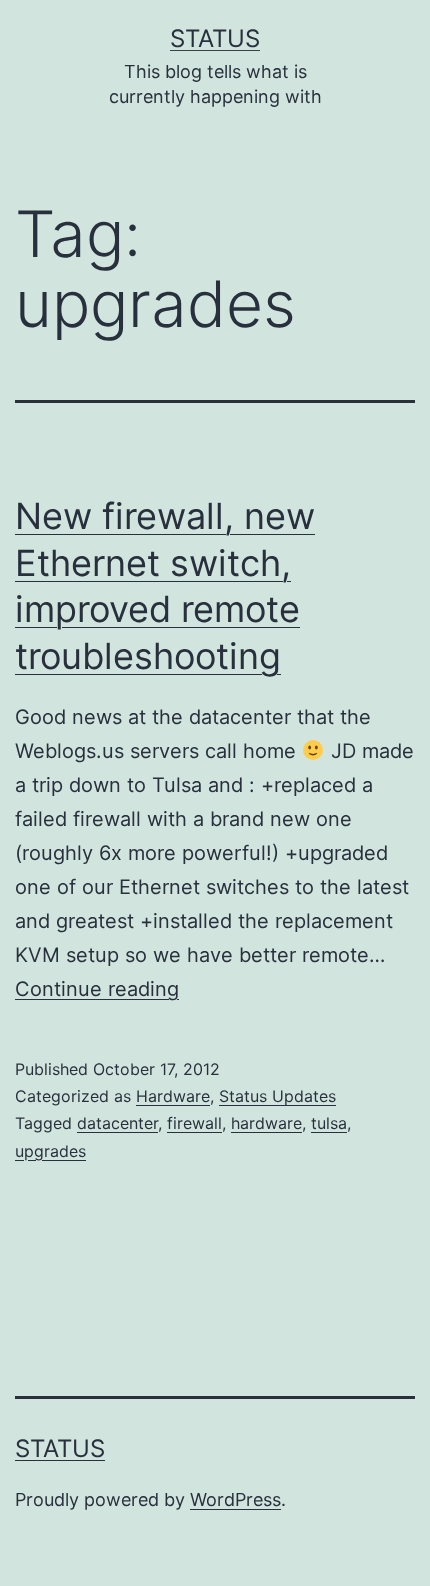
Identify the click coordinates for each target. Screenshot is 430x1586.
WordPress (235, 1499)
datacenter (117, 1123)
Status (215, 38)
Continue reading (97, 989)
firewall (194, 1123)
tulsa (329, 1123)
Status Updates (277, 1096)
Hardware (173, 1096)
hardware (266, 1123)
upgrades (50, 1151)
